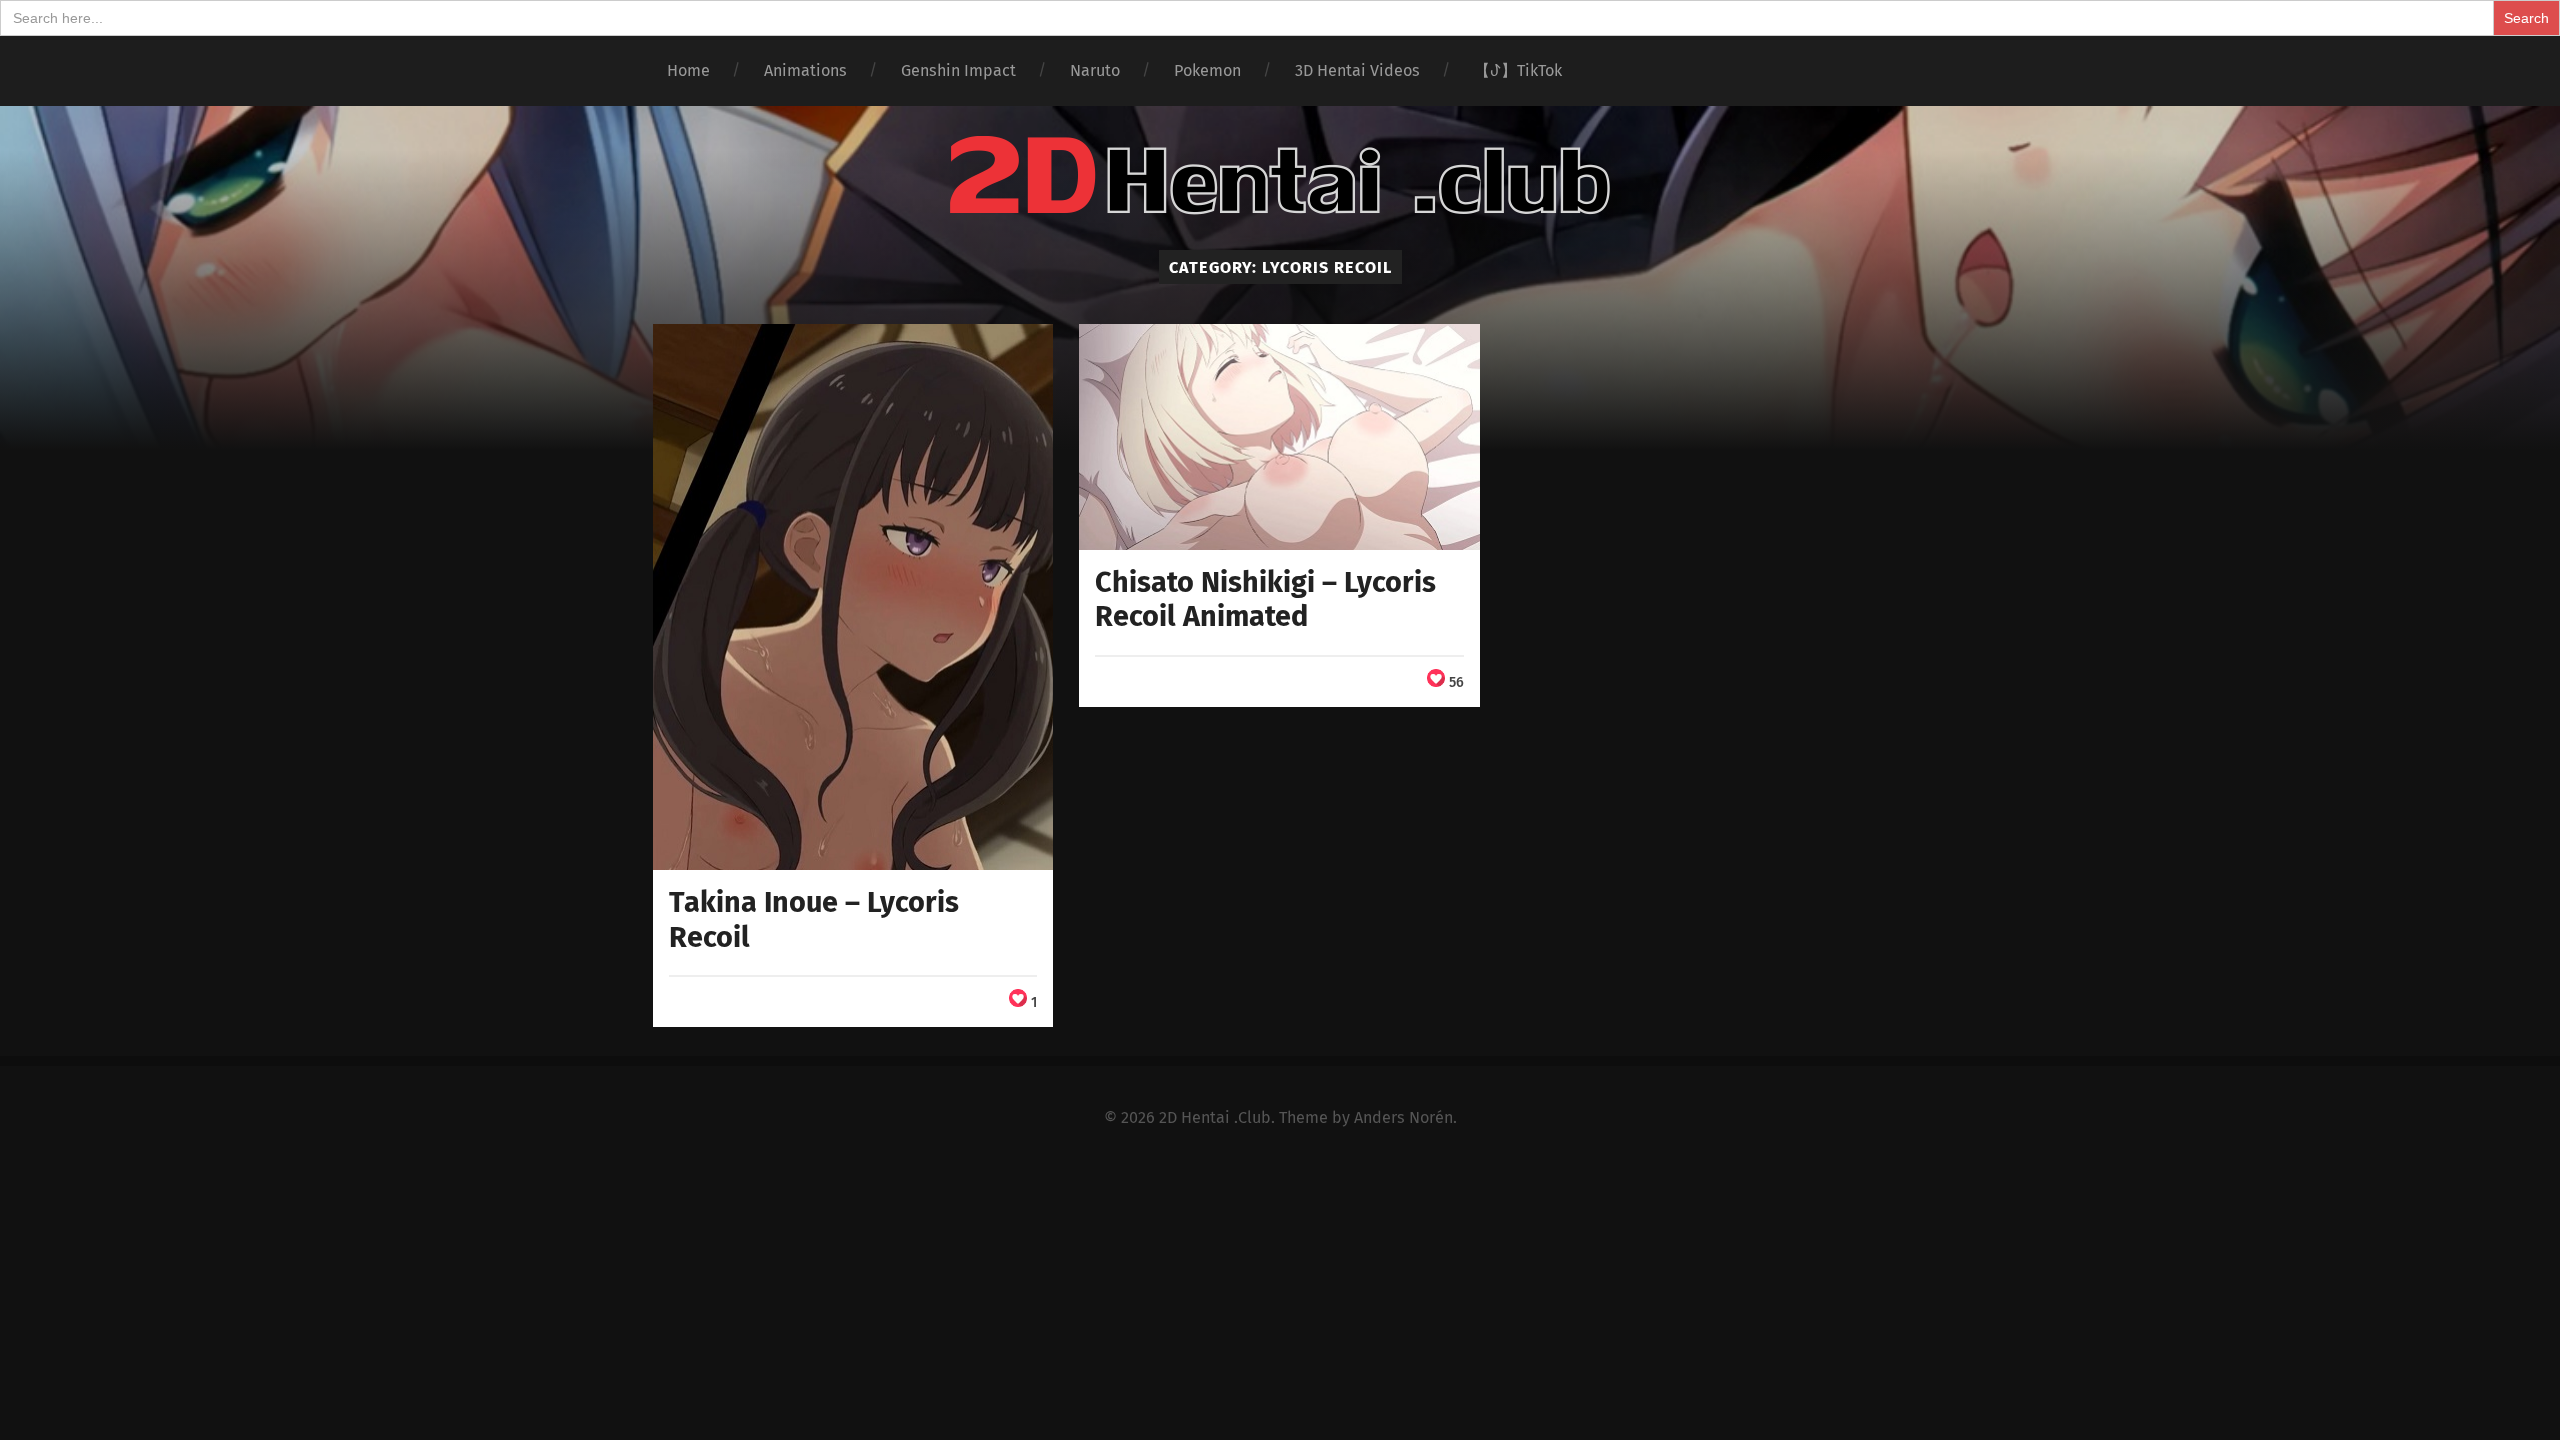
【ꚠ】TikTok (1518, 70)
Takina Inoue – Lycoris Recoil (814, 920)
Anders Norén (1403, 1117)
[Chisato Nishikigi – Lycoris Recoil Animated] (1279, 436)
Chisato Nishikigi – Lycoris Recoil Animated (1265, 600)
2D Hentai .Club (1215, 1117)
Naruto (1095, 70)
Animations (805, 70)
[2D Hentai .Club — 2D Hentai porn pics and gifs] (1280, 175)
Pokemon (1207, 70)
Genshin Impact (958, 70)
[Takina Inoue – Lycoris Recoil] (853, 597)
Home (688, 70)
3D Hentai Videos (1357, 70)
